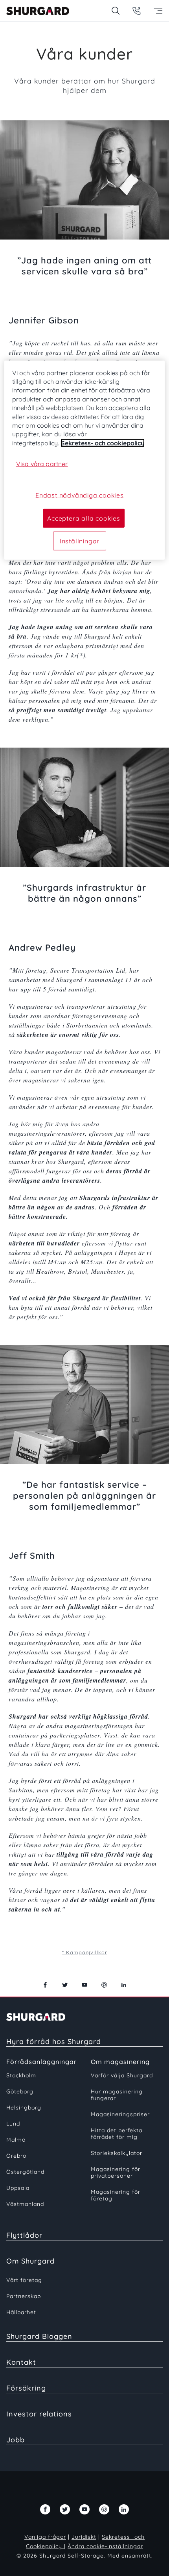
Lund (13, 2124)
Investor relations (39, 2414)
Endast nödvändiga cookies (80, 495)
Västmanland (25, 2204)
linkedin (124, 1985)
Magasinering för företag (116, 2195)
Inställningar (80, 541)
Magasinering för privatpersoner (116, 2172)
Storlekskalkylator (117, 2153)
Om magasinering (120, 2062)
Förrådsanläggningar (41, 2062)
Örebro (16, 2156)
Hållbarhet (21, 2312)
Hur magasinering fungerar (117, 2095)
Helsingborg (24, 2108)
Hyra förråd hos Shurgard (54, 2041)
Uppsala (18, 2188)
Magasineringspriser (120, 2114)
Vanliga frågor (45, 2537)
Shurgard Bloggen (39, 2336)
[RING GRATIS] (137, 11)
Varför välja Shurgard (122, 2075)
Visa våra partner (42, 464)
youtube (84, 1985)
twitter (65, 1985)
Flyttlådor (24, 2235)
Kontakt (21, 2362)
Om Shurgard (30, 2261)
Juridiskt (84, 2537)
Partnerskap (24, 2296)
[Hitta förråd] (115, 11)
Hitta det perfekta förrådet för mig (117, 2134)
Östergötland (25, 2172)
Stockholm (21, 2075)
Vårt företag (24, 2280)
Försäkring (26, 2388)
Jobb (16, 2440)
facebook (45, 1985)
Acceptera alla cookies (84, 518)
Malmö (16, 2140)
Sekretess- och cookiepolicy (103, 443)
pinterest (104, 1985)
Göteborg (20, 2091)
